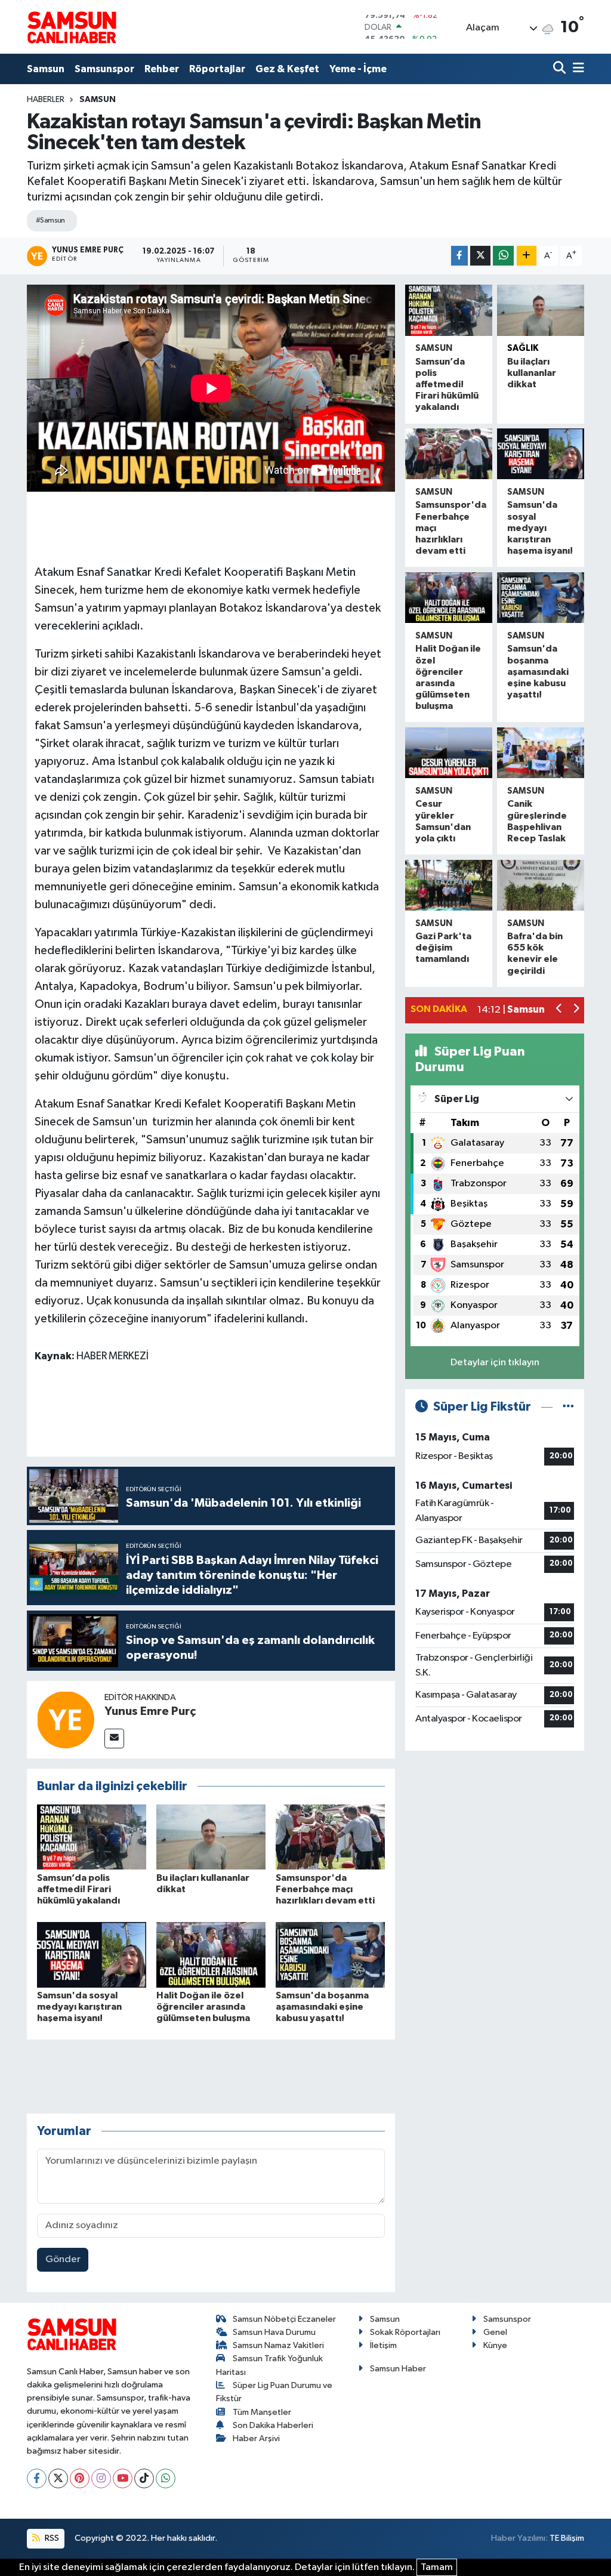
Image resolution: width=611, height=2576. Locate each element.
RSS (51, 2538)
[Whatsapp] (166, 2478)
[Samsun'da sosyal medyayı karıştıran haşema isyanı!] (92, 1955)
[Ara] (561, 69)
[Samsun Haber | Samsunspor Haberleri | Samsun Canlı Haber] (72, 27)
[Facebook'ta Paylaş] (459, 256)
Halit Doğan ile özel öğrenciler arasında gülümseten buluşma (203, 2007)
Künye (495, 2345)
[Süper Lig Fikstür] (568, 1407)
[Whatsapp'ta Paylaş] (503, 256)
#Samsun (50, 220)
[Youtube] (123, 2478)
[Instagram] (101, 2478)
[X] (58, 2478)
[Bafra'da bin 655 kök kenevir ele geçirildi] (541, 885)
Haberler (46, 100)
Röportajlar (217, 69)
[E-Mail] (114, 1739)
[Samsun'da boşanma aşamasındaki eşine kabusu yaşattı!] (330, 1955)
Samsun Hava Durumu (274, 2332)
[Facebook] (37, 2478)
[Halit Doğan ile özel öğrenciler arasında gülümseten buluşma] (211, 1955)
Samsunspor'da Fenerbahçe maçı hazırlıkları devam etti (325, 1889)
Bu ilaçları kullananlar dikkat (532, 373)
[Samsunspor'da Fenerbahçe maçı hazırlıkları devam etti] (330, 1837)
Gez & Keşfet (287, 69)
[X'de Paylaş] (480, 256)
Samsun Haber (398, 2369)
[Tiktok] (144, 2478)
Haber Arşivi (256, 2438)
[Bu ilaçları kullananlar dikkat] (211, 1837)
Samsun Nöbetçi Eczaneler (284, 2319)
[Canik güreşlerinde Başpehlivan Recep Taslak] (541, 753)
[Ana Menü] (576, 69)
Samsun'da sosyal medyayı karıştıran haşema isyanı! (79, 2007)
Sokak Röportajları (405, 2332)
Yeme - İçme (358, 69)
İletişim (383, 2345)
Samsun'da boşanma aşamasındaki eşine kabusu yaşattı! (322, 2007)
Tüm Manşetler (262, 2412)
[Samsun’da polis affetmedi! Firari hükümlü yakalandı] (92, 1837)
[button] (559, 1010)
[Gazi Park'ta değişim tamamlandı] (449, 885)
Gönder (63, 2259)
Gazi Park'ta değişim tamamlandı (443, 948)
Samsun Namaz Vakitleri (278, 2345)
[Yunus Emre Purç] (66, 1719)
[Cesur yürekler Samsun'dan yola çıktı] (449, 753)
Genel (495, 2332)
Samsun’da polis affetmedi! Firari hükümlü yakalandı (78, 1889)
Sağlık (523, 348)
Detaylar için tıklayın (495, 1363)
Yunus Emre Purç (150, 1711)
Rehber (162, 69)
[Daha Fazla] (527, 256)
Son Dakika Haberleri (273, 2425)
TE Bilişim (567, 2538)
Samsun (46, 69)
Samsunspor (104, 69)
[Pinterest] (80, 2478)
